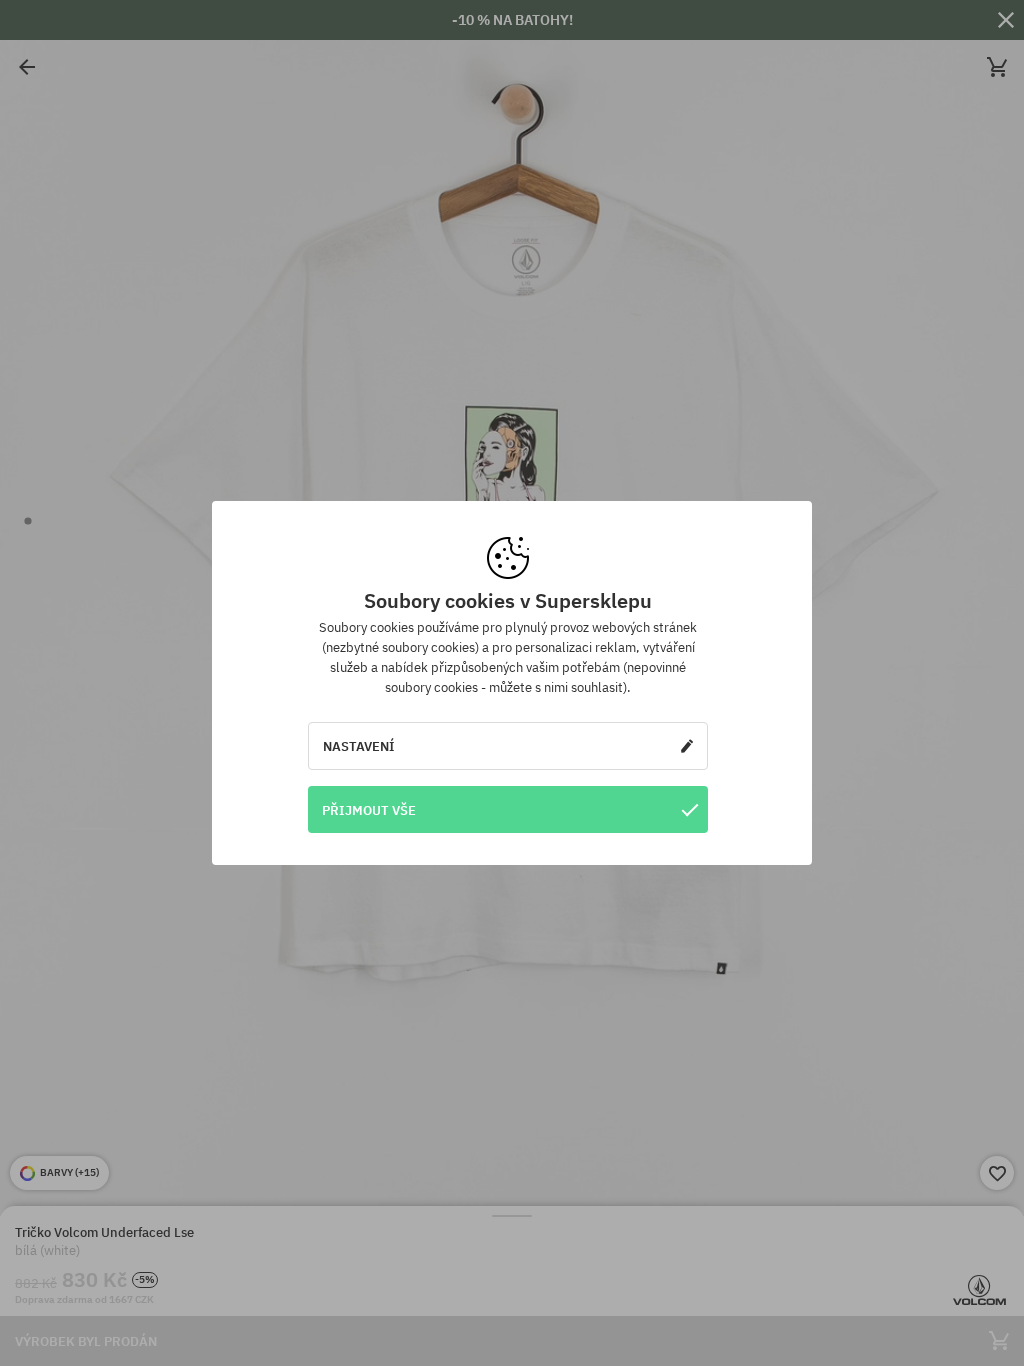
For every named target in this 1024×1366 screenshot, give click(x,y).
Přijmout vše (369, 810)
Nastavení (359, 746)
